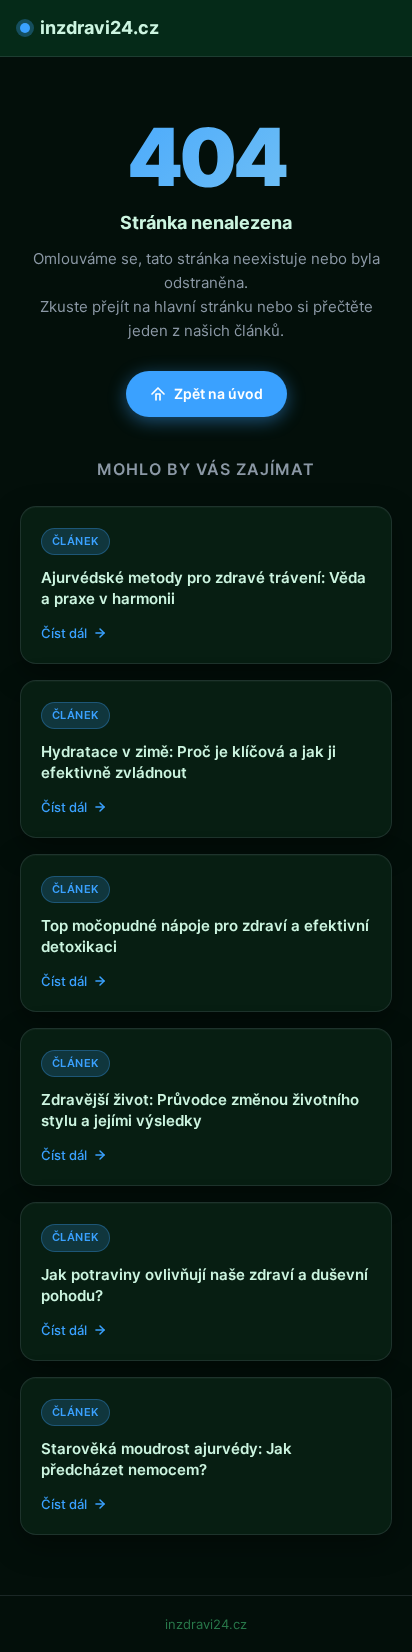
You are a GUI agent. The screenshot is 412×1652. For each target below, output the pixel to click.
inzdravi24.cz (99, 27)
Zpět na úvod (218, 393)
